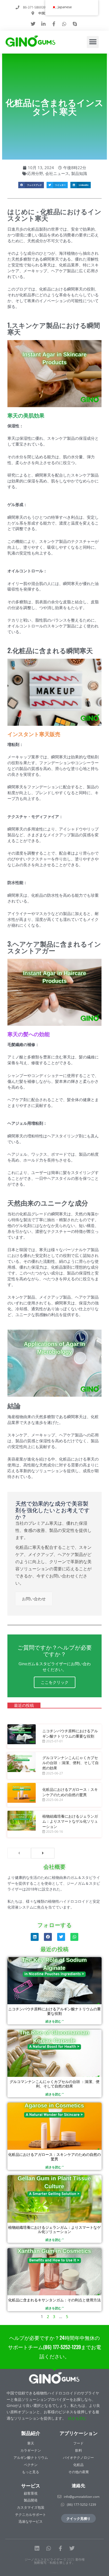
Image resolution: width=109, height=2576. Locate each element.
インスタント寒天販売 (34, 734)
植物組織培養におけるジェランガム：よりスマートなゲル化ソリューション (70, 1821)
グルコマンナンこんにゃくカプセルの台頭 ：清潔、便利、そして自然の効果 (71, 1762)
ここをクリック (55, 1682)
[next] (43, 1853)
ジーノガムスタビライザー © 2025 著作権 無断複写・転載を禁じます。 (55, 2561)
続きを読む (77, 2418)
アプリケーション (79, 2433)
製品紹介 (31, 2433)
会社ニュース (57, 173)
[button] (93, 42)
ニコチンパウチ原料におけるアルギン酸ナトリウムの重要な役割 (70, 1733)
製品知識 (79, 173)
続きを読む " (55, 2021)
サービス (31, 2485)
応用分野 (35, 173)
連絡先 (78, 2485)
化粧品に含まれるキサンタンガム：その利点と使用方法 (54, 2300)
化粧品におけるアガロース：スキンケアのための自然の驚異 (70, 1792)
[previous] (19, 1853)
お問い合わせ (34, 1599)
